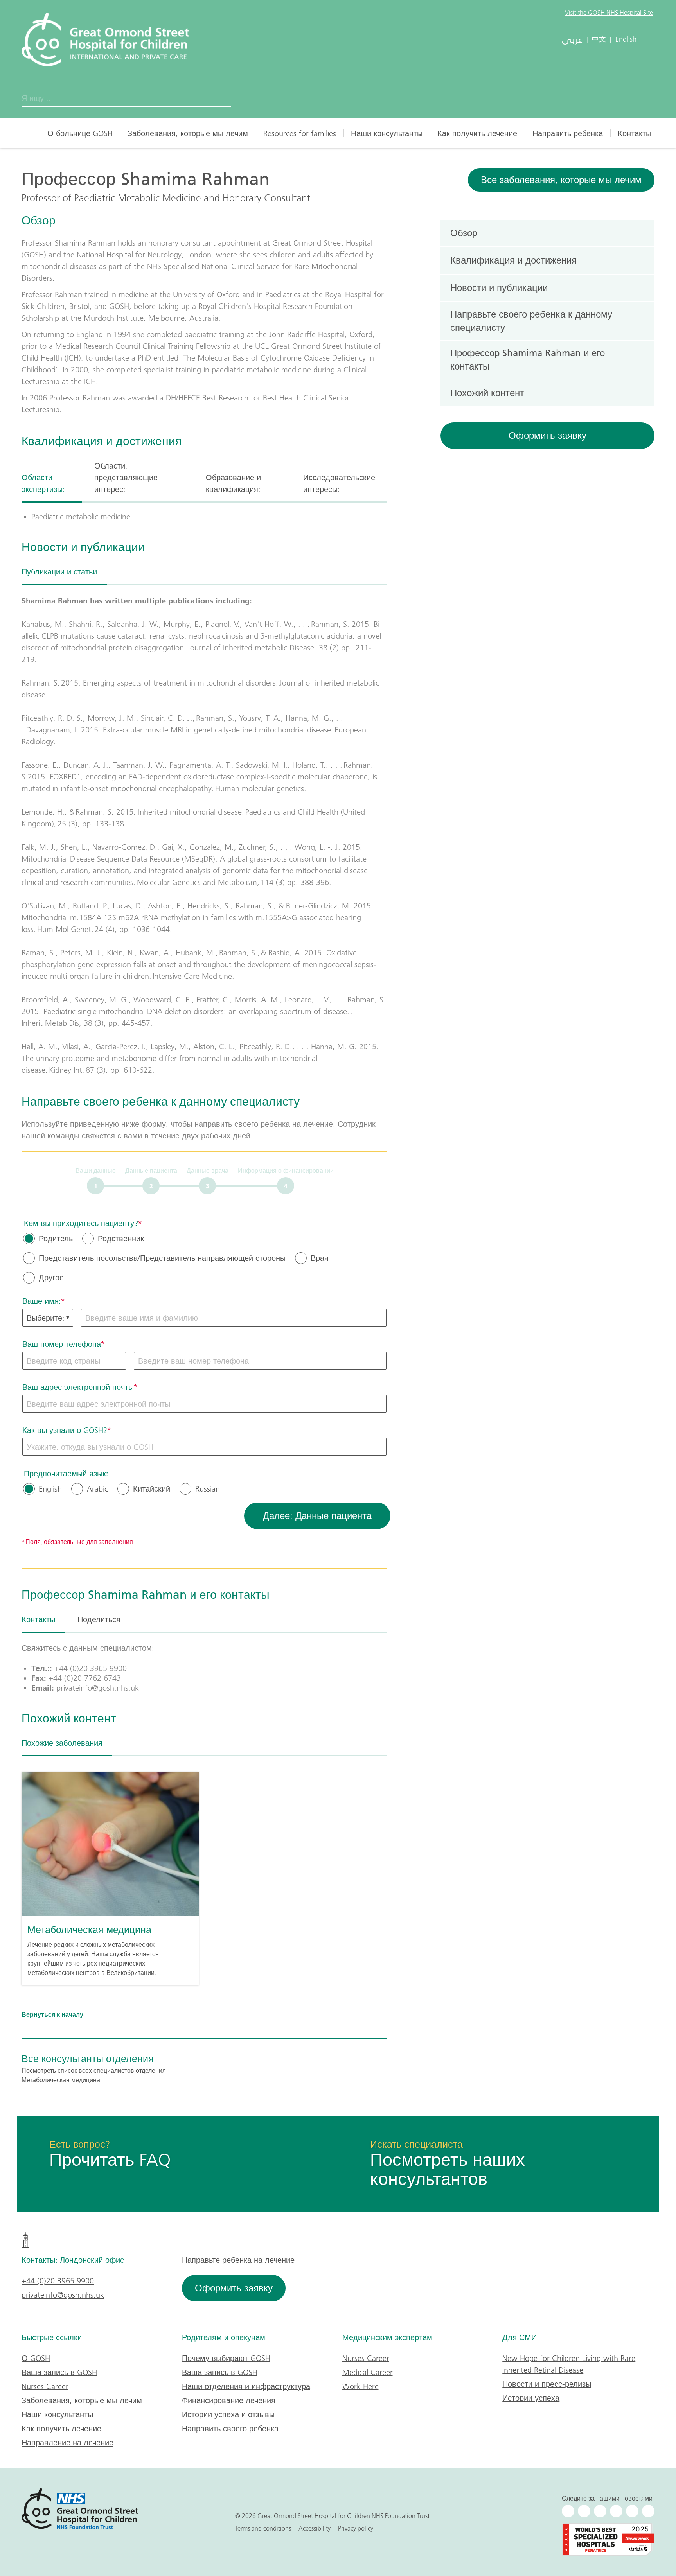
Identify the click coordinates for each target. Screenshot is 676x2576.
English (50, 1489)
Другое (51, 1278)
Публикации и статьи (59, 572)
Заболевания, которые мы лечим (188, 133)
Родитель (56, 1239)
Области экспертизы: (43, 483)
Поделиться (99, 1619)
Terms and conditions (263, 2528)
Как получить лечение (477, 133)
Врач (319, 1258)
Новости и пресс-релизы (547, 2384)
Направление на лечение (67, 2443)
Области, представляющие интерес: (126, 478)
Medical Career (368, 2372)
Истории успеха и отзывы (228, 2414)
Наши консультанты (387, 133)
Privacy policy (356, 2528)
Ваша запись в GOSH (59, 2372)
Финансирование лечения (229, 2400)
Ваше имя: (42, 1301)
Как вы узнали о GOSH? (65, 1430)
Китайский (152, 1489)
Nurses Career (45, 2386)
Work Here (360, 2386)
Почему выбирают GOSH (226, 2358)
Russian (208, 1489)
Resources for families (300, 133)
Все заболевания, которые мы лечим (561, 180)
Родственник (121, 1239)
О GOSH (36, 2358)
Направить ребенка (568, 133)
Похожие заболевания (62, 1743)
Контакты (635, 133)
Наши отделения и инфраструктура (246, 2386)
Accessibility (315, 2528)
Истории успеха (531, 2398)
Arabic (97, 1489)
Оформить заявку (547, 435)
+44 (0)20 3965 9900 (58, 2281)
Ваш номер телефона (62, 1344)
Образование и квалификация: (233, 483)
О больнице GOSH (80, 133)
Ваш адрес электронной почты (78, 1387)
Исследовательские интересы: (339, 483)
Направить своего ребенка (230, 2429)
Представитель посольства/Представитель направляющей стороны (162, 1258)
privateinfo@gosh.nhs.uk (63, 2295)
